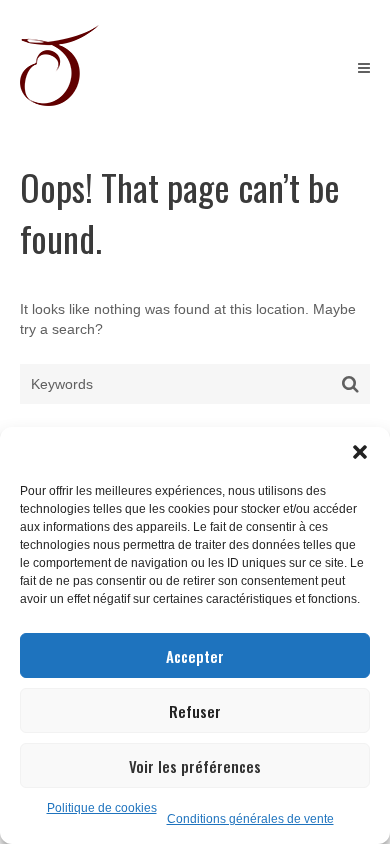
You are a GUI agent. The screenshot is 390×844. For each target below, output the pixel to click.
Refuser (195, 711)
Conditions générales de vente (250, 819)
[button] (360, 452)
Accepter (195, 656)
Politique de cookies (102, 808)
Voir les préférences (195, 766)
